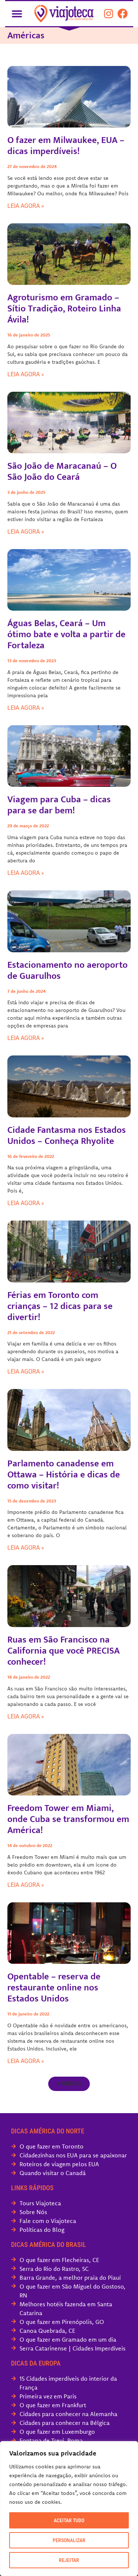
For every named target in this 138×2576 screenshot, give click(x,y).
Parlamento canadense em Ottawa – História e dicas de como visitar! (64, 1475)
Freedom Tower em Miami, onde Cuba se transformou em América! (68, 1819)
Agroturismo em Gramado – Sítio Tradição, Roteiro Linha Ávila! (64, 309)
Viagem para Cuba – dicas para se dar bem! (59, 805)
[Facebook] (123, 14)
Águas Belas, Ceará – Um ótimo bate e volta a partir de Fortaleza (66, 634)
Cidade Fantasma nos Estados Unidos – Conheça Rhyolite (67, 1136)
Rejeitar (69, 2560)
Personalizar (69, 2540)
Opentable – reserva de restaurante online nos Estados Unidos (54, 1988)
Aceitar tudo (69, 2520)
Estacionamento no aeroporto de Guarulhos (68, 971)
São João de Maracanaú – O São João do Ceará (62, 472)
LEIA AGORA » (26, 206)
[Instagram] (109, 14)
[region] (69, 2509)
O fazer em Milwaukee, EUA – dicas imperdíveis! (66, 146)
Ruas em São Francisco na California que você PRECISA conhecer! (63, 1651)
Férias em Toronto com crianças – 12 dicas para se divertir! (60, 1306)
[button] (17, 13)
